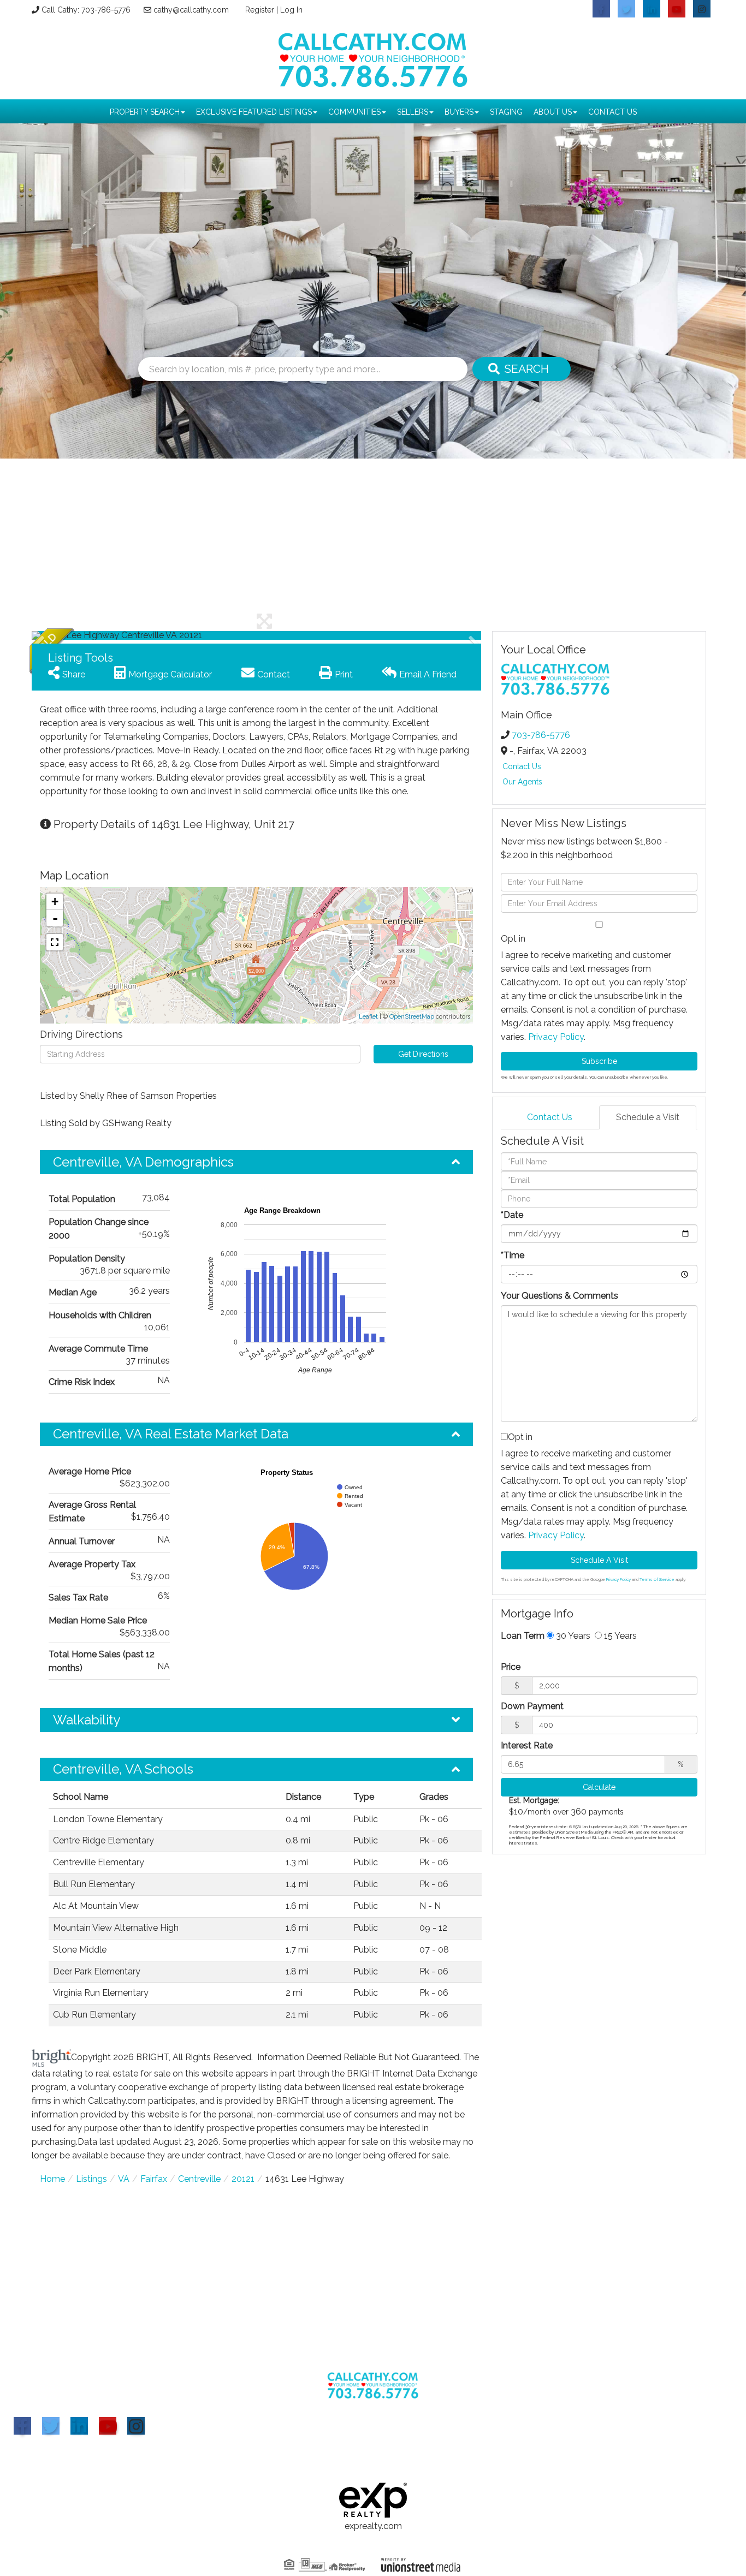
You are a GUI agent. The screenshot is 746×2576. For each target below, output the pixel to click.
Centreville (199, 2179)
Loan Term (523, 1636)
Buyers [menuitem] (459, 112)
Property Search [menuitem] (145, 112)
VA (124, 2179)
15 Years (619, 1636)
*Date (512, 1215)
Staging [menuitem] (506, 112)
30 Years (572, 1636)
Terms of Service (657, 1579)
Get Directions (423, 1054)
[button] (73, 635)
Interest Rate (527, 1745)
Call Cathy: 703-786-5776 (86, 10)
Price (511, 1667)
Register (260, 10)
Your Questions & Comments (559, 1296)
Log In (291, 10)
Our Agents (522, 782)
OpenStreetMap (412, 1017)
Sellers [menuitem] (413, 112)
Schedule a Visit (648, 1117)
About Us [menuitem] (553, 112)
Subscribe (599, 1061)
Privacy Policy (556, 1037)
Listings (91, 2179)
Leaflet (368, 1017)
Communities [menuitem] (354, 112)
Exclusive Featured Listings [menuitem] (254, 112)
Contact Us (522, 766)
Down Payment (532, 1706)
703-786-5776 (541, 735)
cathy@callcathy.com (191, 10)
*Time (513, 1255)
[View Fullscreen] (55, 942)
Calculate (599, 1787)
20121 (243, 2179)
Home (52, 2179)
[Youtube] (108, 2426)
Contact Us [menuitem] (612, 112)
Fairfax (154, 2179)
